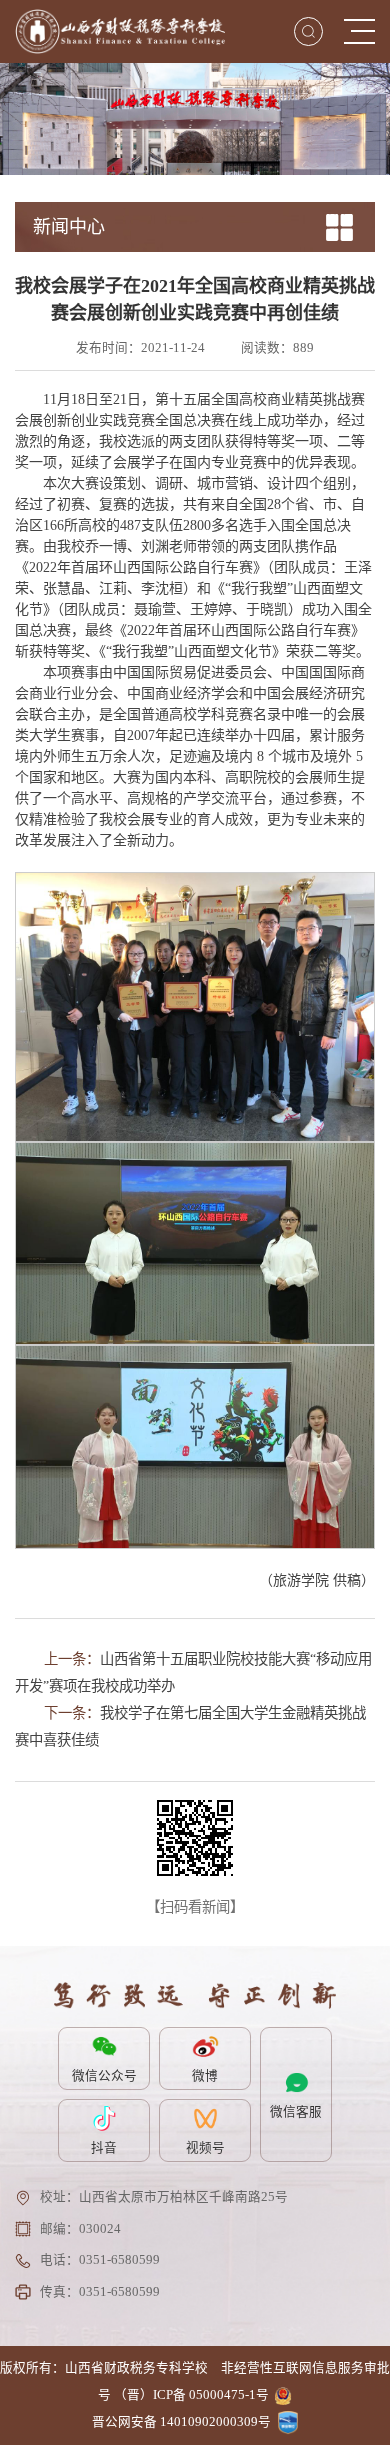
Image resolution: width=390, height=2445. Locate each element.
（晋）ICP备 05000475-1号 (191, 2395)
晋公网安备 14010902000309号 (181, 2422)
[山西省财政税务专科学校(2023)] (120, 31)
